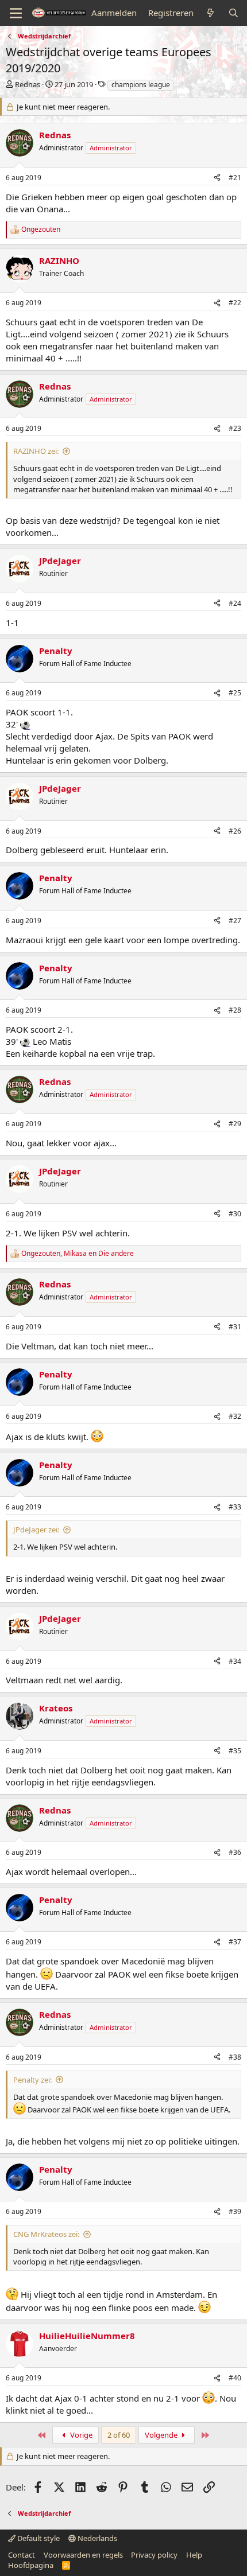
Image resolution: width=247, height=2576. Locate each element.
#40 (235, 2378)
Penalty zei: (32, 2080)
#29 (235, 1124)
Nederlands (97, 2538)
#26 (235, 831)
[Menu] (16, 13)
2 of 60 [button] (119, 2435)
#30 (235, 1214)
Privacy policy (154, 2555)
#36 (235, 1852)
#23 (235, 428)
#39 (235, 2211)
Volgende (162, 2435)
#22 (235, 303)
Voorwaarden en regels (83, 2555)
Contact (22, 2555)
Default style (38, 2538)
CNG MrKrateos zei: (46, 2234)
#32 (235, 1416)
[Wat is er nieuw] (211, 13)
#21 (235, 178)
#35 (235, 1751)
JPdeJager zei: (36, 1530)
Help (194, 2555)
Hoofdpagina (31, 2565)
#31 (235, 1327)
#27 (235, 921)
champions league (141, 85)
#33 (235, 1507)
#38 (235, 2057)
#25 (235, 693)
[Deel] (217, 178)
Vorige (80, 2435)
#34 (235, 1661)
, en (78, 1254)
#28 (235, 1010)
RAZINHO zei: (36, 451)
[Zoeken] (234, 13)
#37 (235, 1942)
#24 (235, 603)
